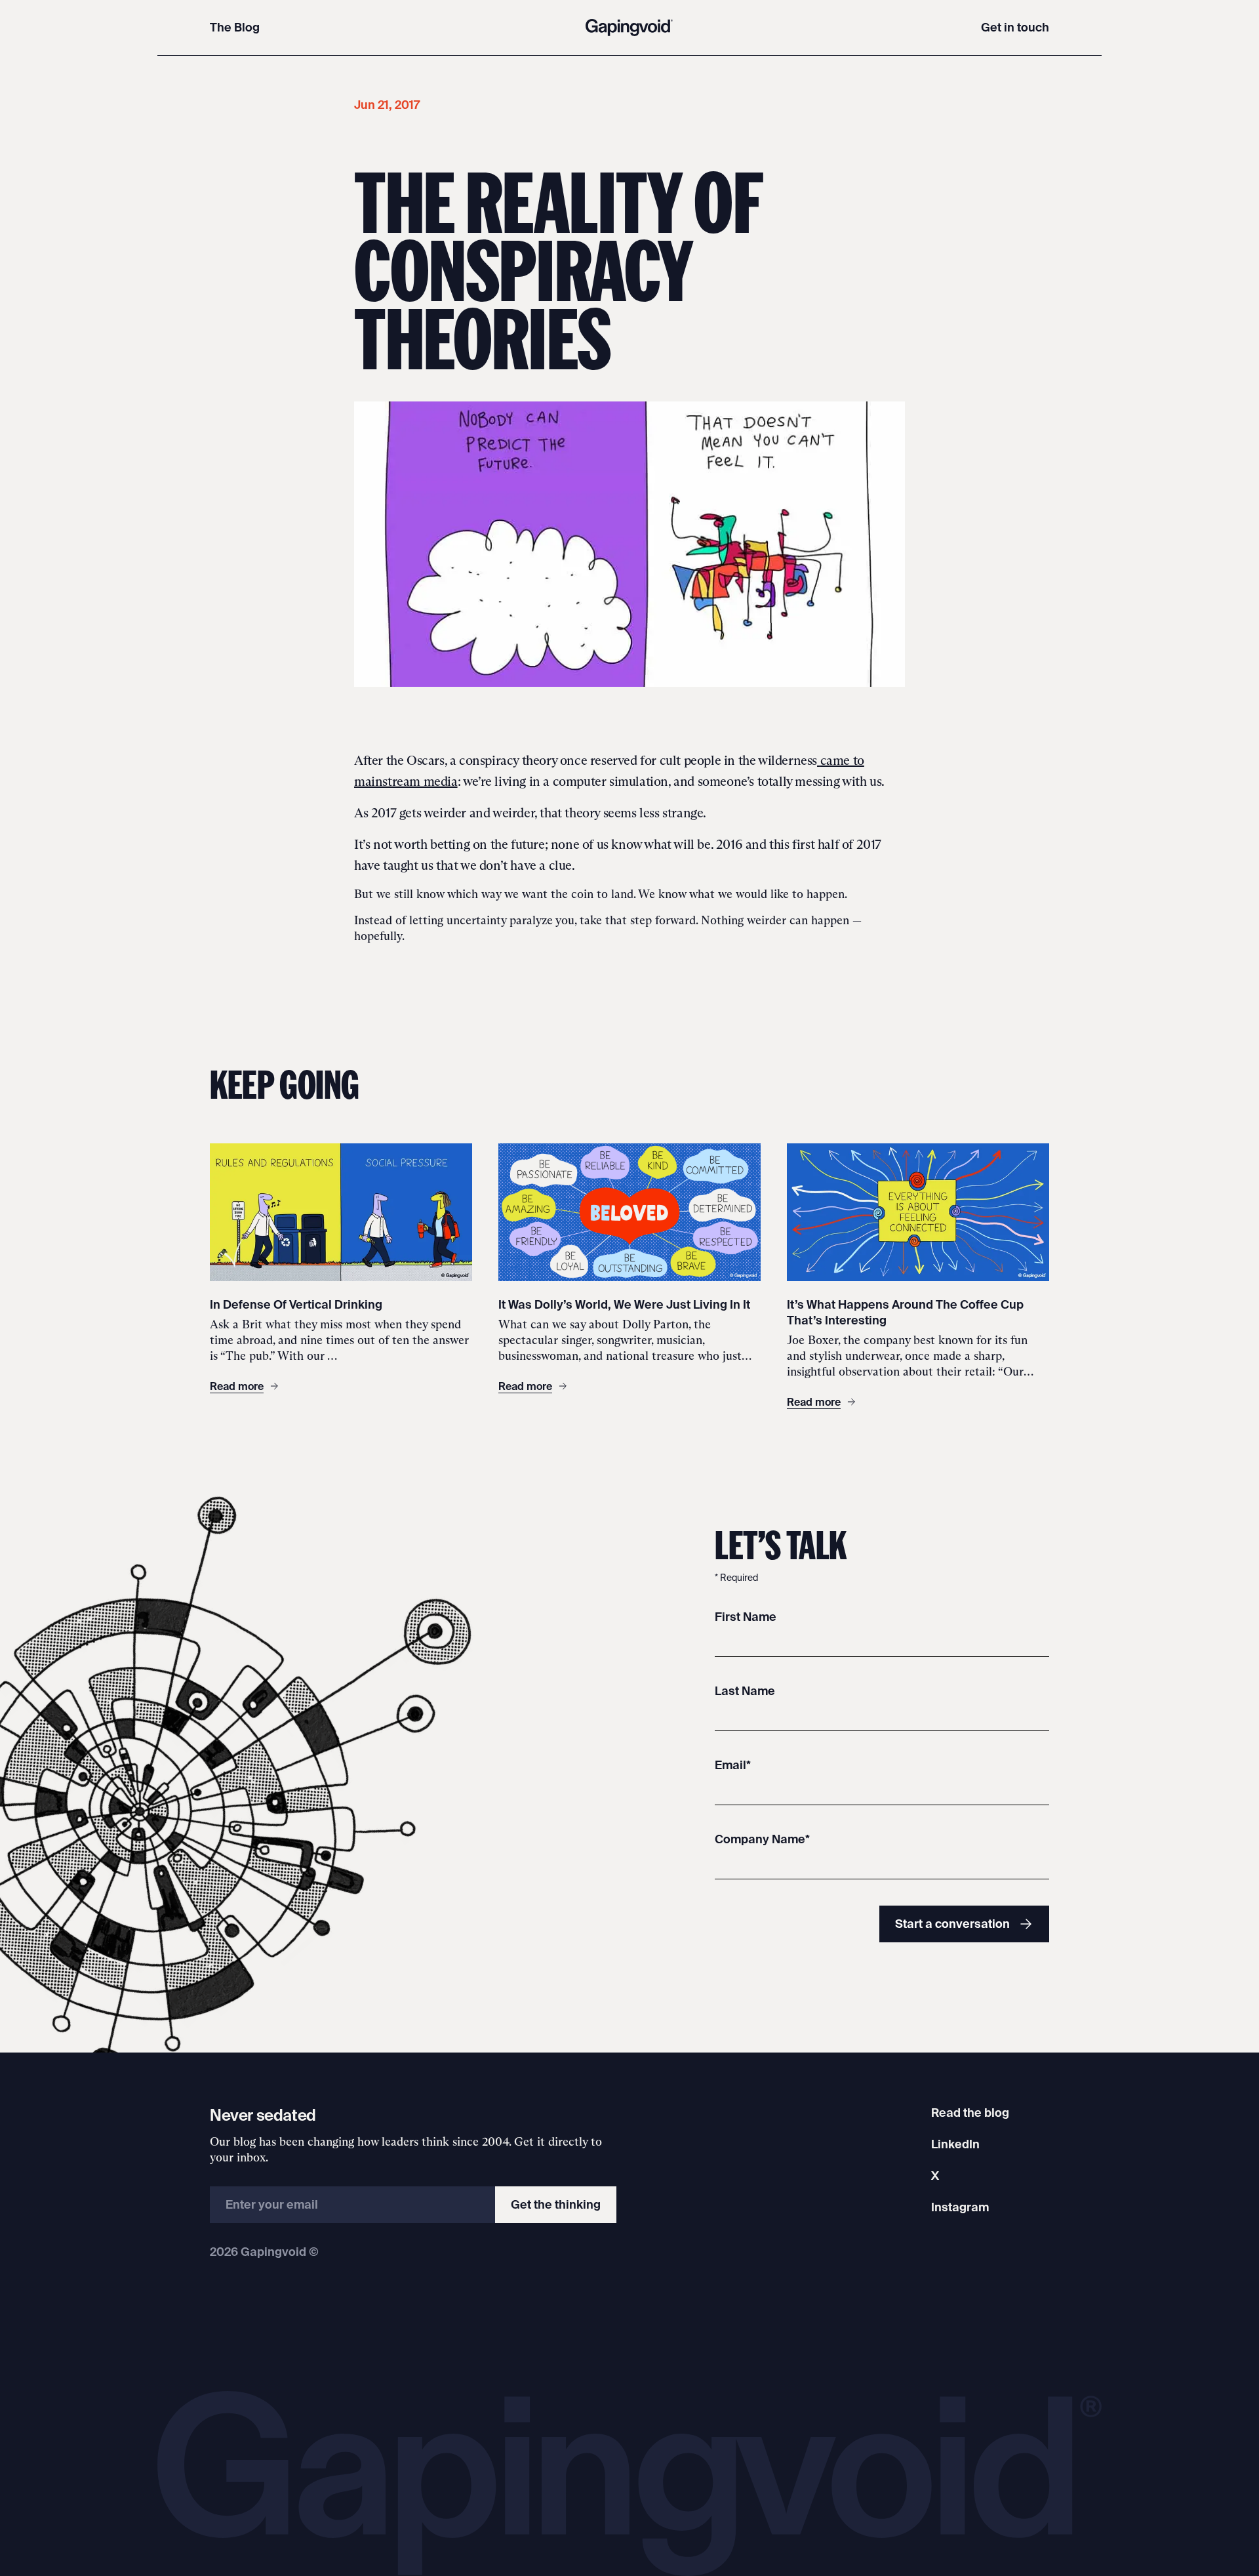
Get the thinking (556, 2204)
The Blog (235, 27)
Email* (733, 1765)
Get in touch (1015, 27)
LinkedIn (955, 2144)
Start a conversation (952, 1924)
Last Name (745, 1691)
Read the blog (970, 2113)
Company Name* (762, 1839)
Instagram (960, 2207)
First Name (746, 1617)
